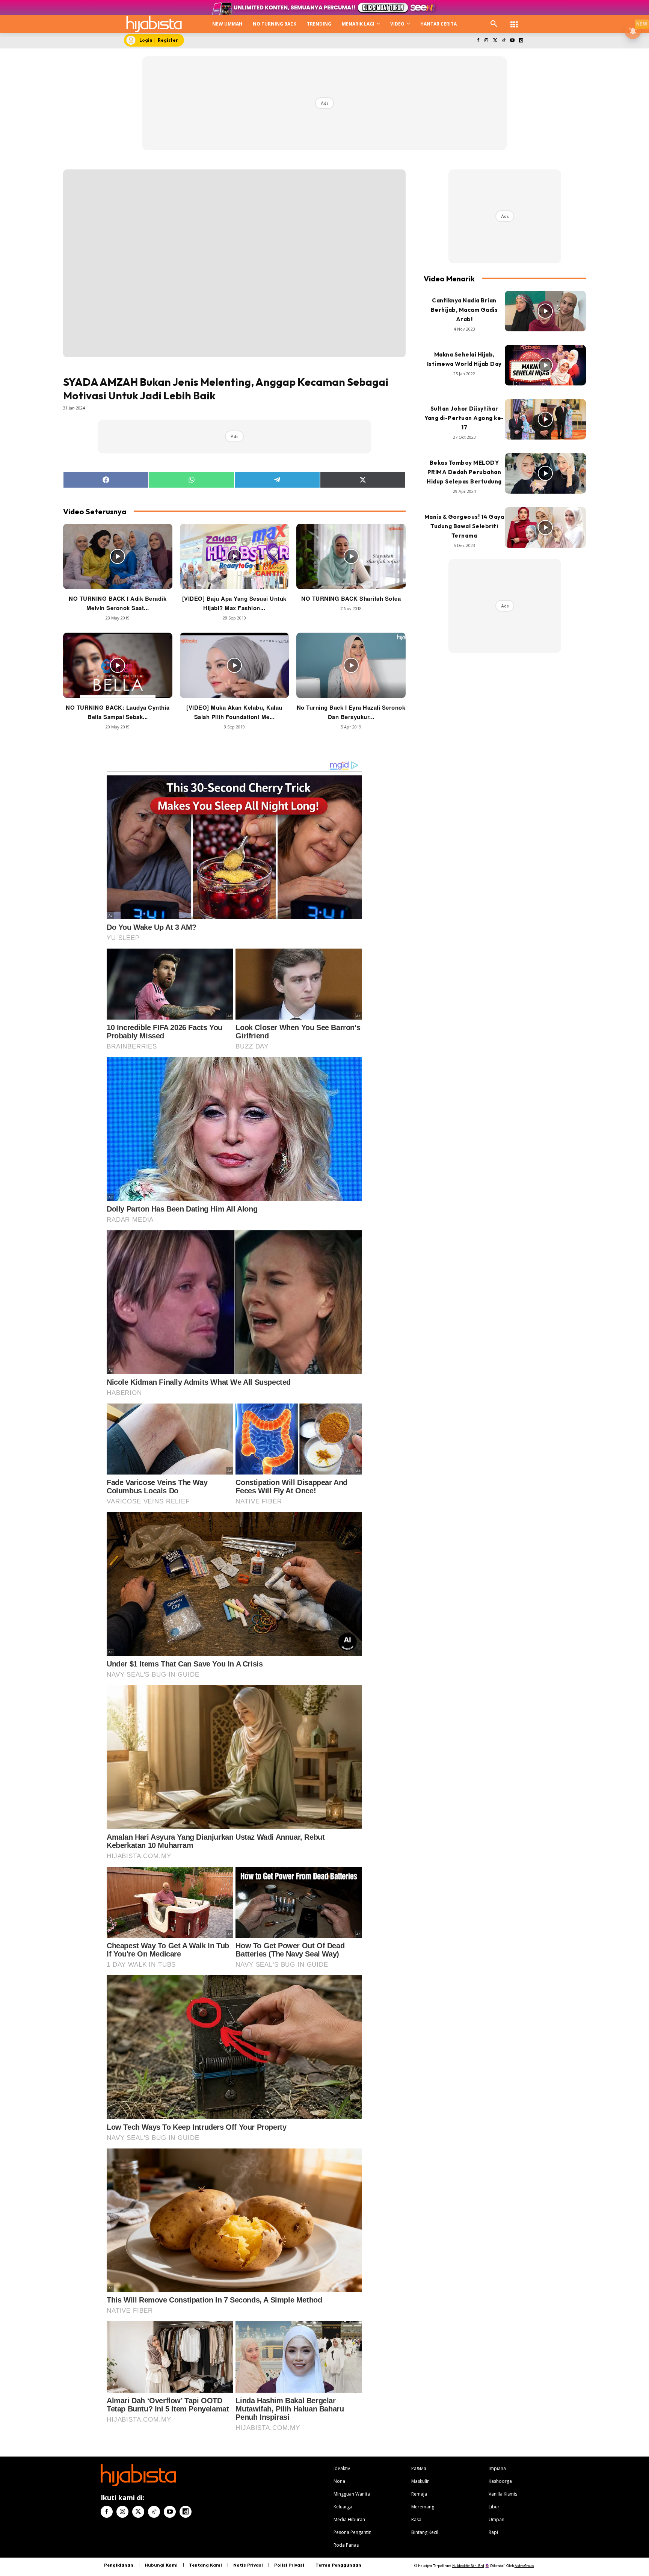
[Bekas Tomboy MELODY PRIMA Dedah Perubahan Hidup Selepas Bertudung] (545, 473)
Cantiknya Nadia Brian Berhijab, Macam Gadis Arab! (464, 310)
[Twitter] (495, 41)
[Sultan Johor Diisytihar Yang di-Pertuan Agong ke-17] (545, 419)
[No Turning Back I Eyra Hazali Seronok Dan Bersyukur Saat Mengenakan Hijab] (351, 665)
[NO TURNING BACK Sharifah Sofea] (351, 556)
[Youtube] (512, 41)
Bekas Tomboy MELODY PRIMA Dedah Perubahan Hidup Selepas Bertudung (464, 472)
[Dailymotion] (521, 41)
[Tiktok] (504, 41)
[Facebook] (478, 41)
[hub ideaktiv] (514, 21)
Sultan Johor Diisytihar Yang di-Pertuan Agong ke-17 (464, 418)
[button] (494, 24)
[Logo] (154, 24)
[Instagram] (487, 41)
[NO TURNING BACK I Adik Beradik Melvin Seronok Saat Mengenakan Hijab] (118, 556)
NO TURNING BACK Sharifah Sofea (351, 598)
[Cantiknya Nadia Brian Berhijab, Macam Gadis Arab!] (545, 311)
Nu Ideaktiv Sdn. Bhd (468, 2566)
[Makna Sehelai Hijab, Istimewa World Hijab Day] (545, 365)
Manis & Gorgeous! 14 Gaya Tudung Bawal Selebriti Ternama (464, 526)
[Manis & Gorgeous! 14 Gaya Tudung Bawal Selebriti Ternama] (545, 527)
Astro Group (524, 2566)
